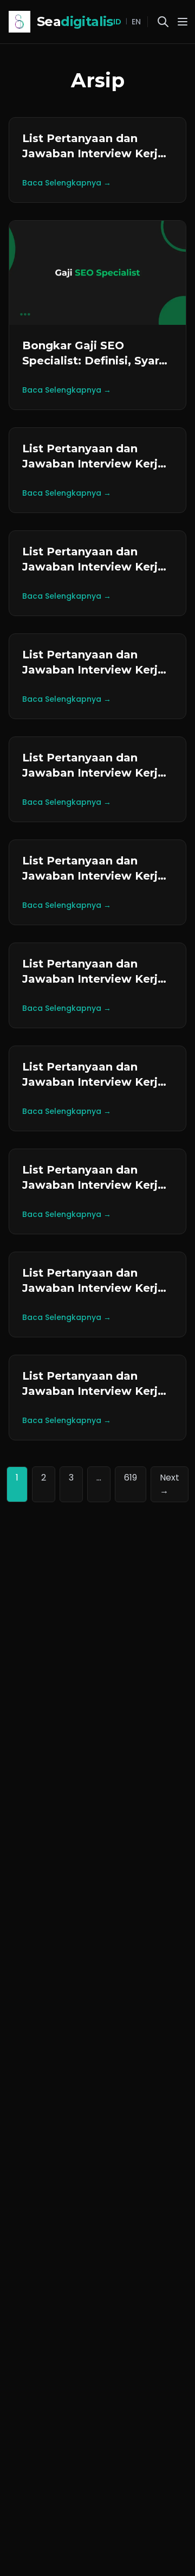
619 (131, 1478)
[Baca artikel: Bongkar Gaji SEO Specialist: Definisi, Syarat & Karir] (97, 273)
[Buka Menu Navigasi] (183, 22)
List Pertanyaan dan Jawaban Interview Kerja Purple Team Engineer (93, 1288)
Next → (170, 1484)
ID (117, 22)
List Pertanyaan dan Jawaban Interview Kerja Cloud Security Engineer (93, 153)
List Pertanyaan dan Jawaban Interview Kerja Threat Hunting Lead (93, 1185)
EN (136, 22)
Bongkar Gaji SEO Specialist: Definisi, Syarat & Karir (96, 361)
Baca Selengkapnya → (67, 183)
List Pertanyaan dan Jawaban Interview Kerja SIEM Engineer (93, 1082)
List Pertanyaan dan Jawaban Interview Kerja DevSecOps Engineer (93, 979)
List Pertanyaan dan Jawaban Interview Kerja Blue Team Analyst (93, 1391)
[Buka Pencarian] (163, 22)
